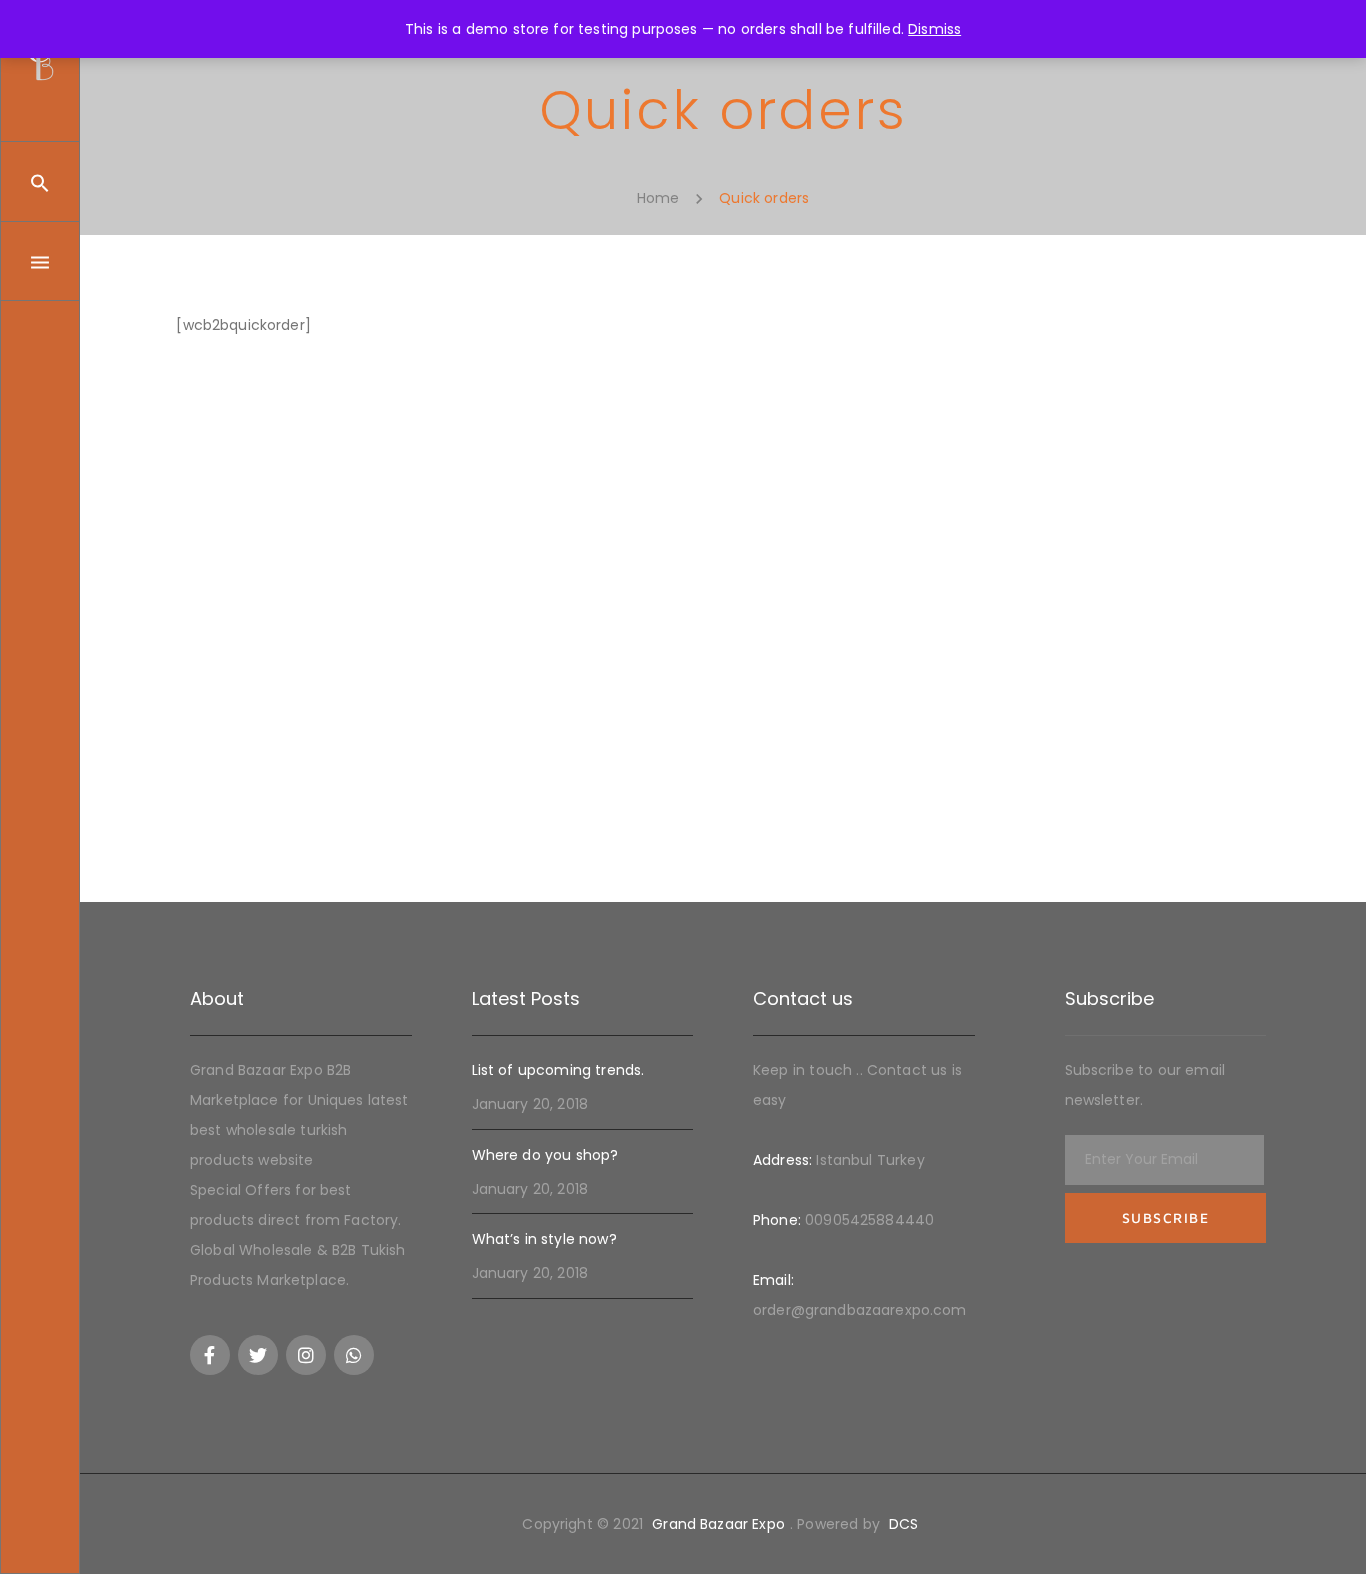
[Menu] (40, 261)
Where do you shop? (545, 1155)
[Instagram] (306, 1355)
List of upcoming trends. (558, 1070)
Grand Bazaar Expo (718, 1524)
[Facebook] (210, 1355)
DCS (903, 1524)
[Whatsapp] (354, 1355)
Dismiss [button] (934, 29)
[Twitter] (258, 1355)
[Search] (40, 181)
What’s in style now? (544, 1239)
